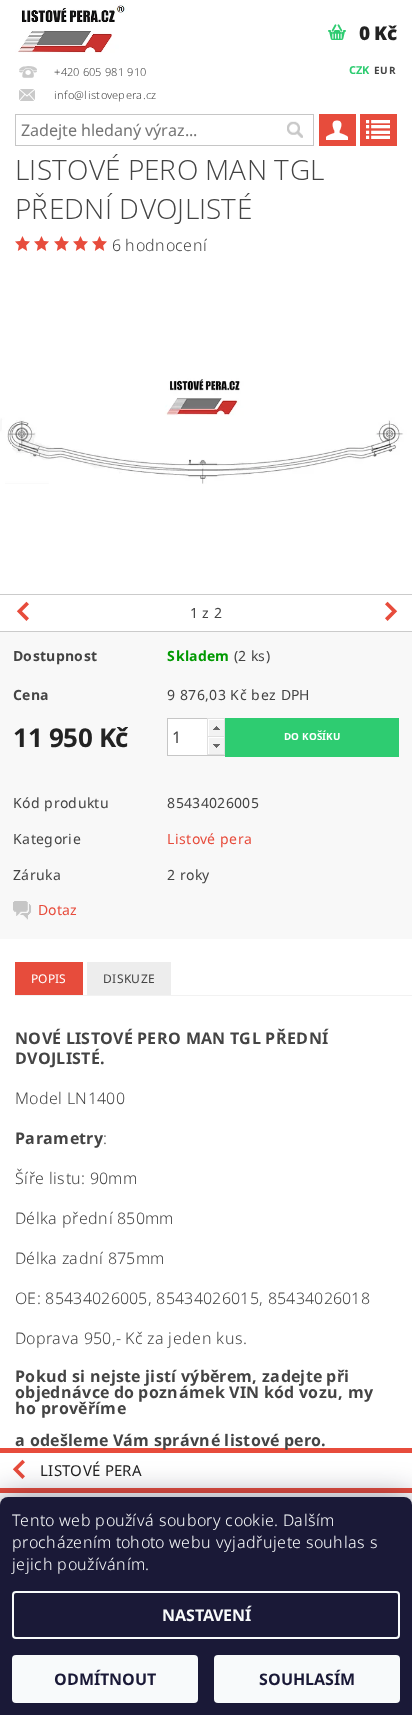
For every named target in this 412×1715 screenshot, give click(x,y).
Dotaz (58, 910)
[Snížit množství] (216, 745)
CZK (359, 69)
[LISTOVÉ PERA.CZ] (71, 26)
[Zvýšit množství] (216, 727)
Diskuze (129, 978)
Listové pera (209, 838)
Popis (49, 978)
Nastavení (206, 1615)
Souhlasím (307, 1679)
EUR (385, 70)
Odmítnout (105, 1679)
